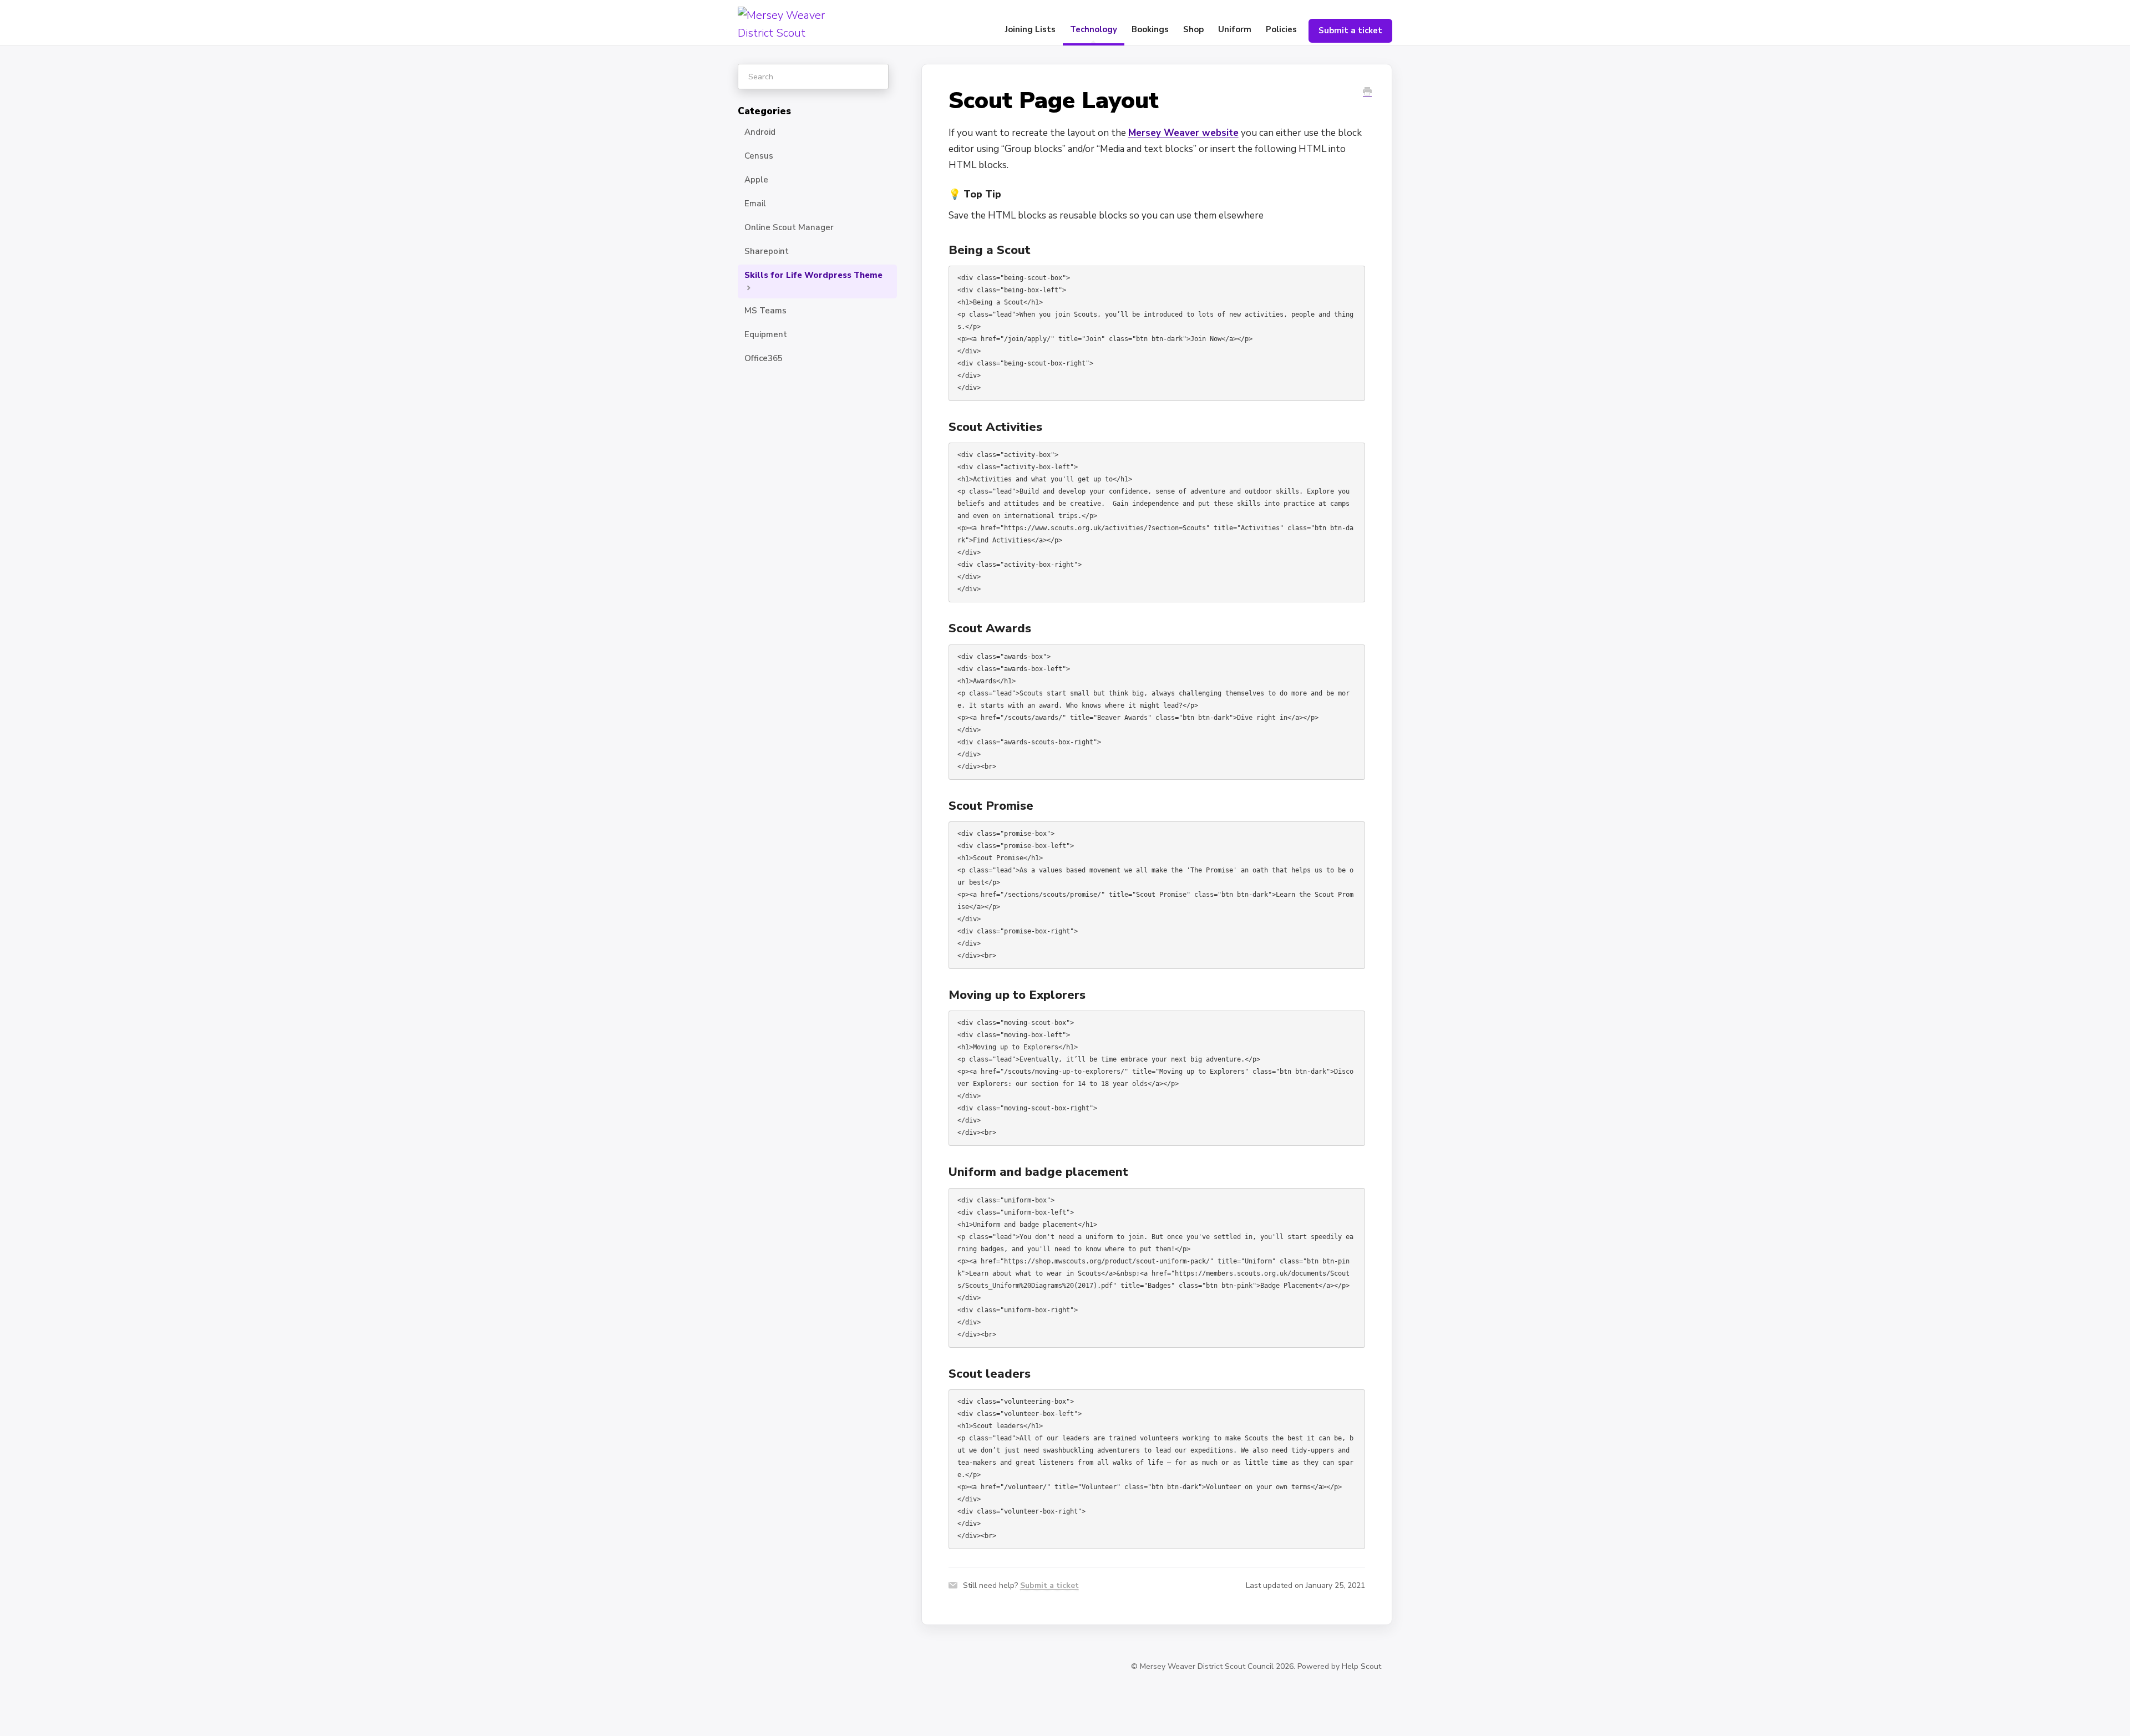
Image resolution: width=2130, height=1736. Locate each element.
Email (755, 204)
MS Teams (765, 311)
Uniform (1235, 29)
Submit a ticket (1350, 31)
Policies (1281, 29)
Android (760, 132)
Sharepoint (767, 251)
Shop (1193, 29)
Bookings (1150, 29)
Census (759, 156)
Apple (756, 180)
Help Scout (1361, 1666)
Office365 (764, 358)
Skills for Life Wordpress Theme (813, 275)
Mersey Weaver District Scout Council (1207, 1666)
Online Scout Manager (789, 227)
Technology (1094, 29)
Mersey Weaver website (1183, 133)
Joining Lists (1030, 29)
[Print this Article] (1367, 92)
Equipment (766, 334)
